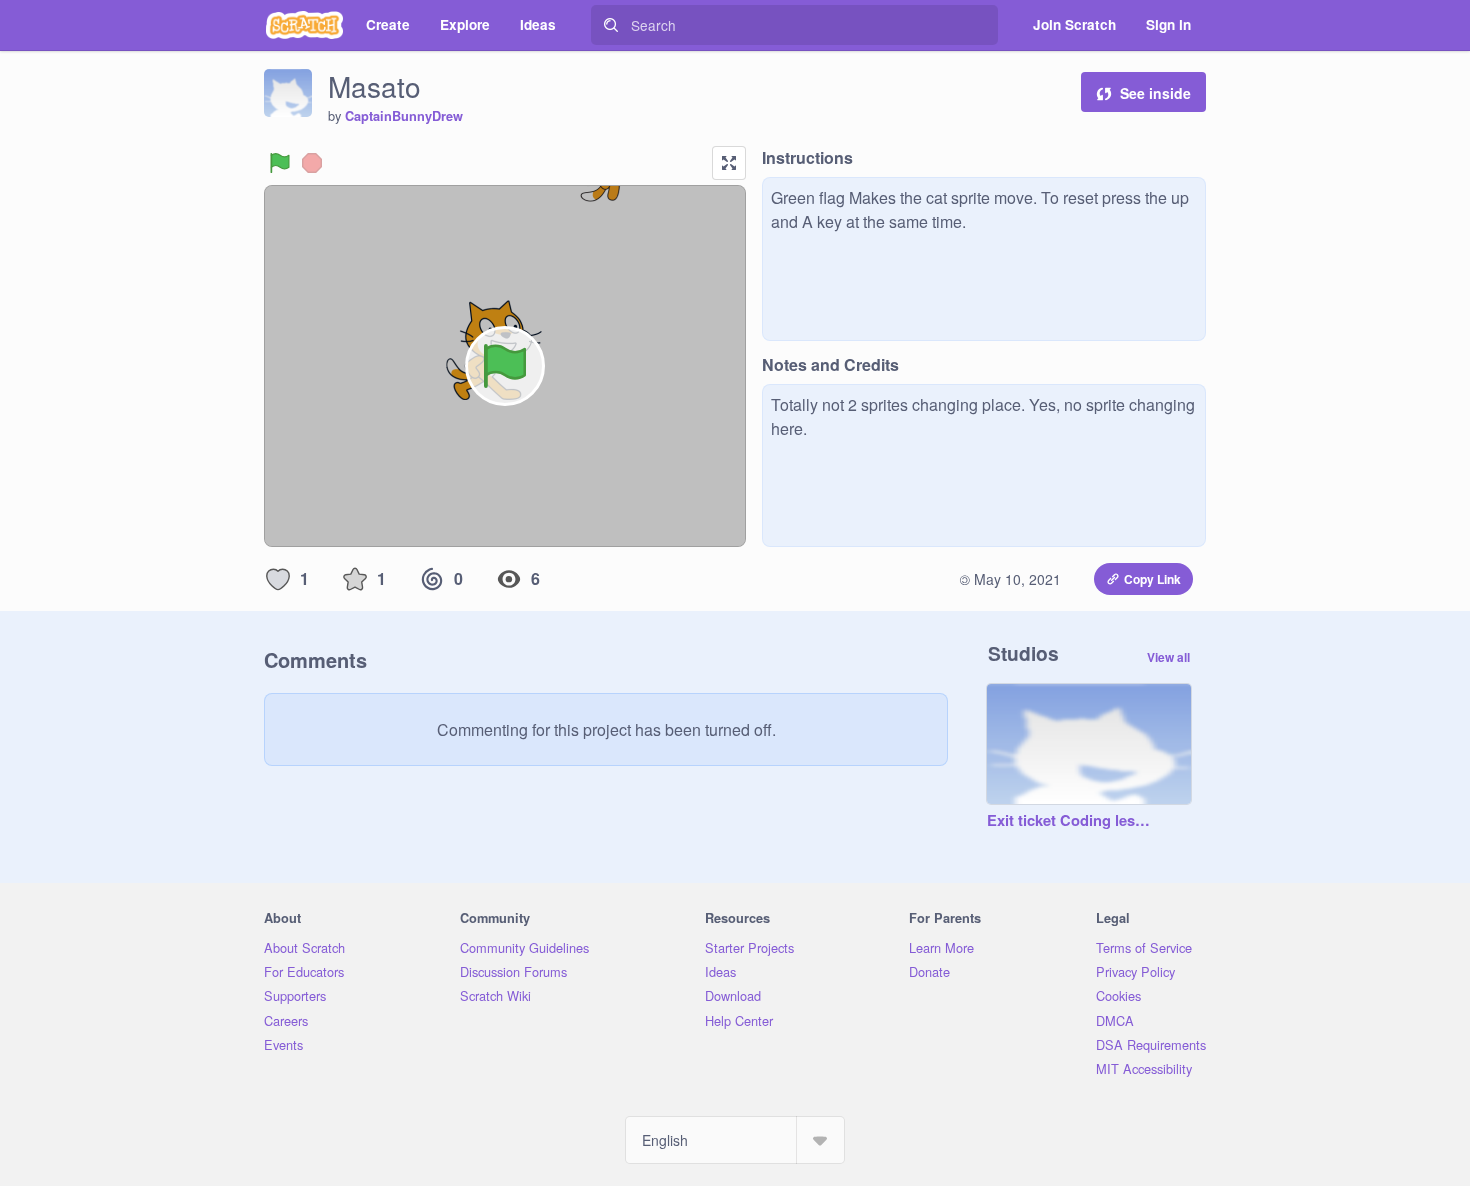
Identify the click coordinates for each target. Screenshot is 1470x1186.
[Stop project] (312, 163)
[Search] (611, 25)
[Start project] (280, 163)
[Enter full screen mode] (729, 163)
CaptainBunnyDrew (404, 116)
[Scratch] (304, 25)
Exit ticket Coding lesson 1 (1069, 821)
